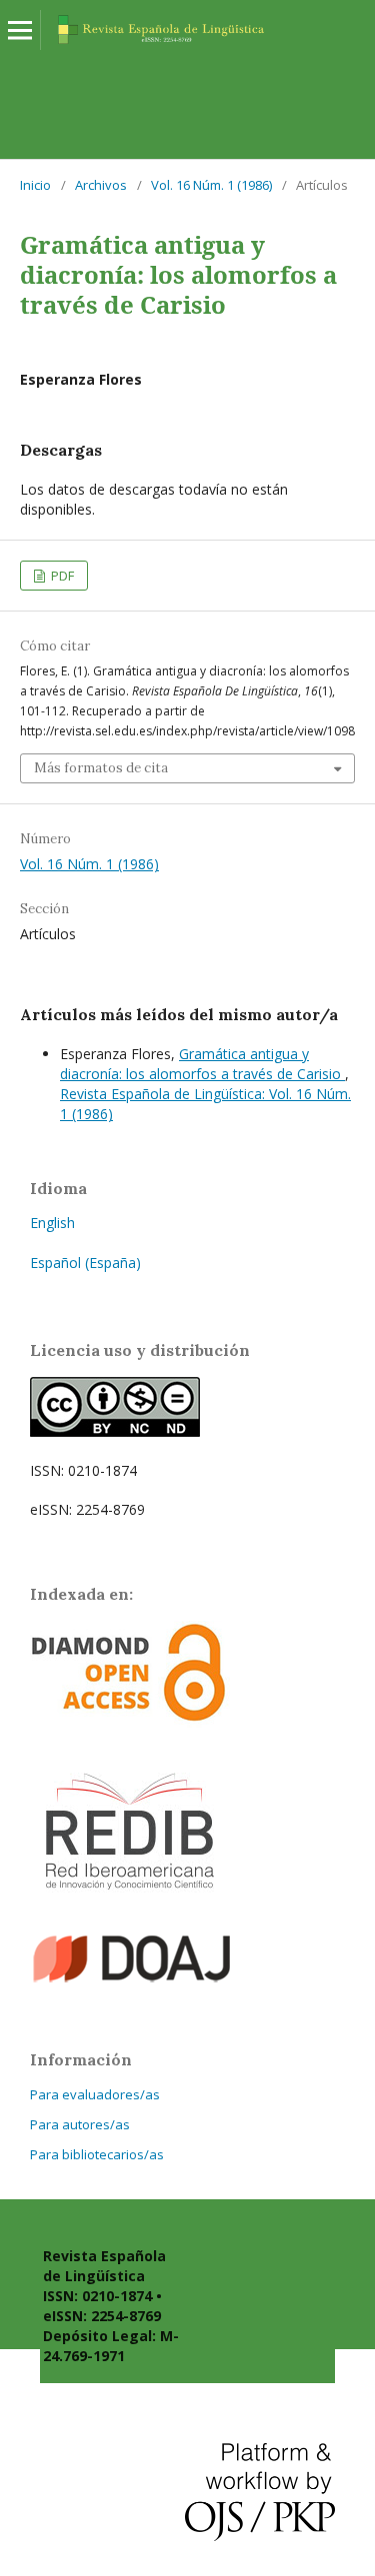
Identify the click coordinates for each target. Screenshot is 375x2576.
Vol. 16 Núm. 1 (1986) (211, 185)
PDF (61, 576)
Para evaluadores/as (95, 2094)
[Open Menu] (20, 30)
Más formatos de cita (101, 768)
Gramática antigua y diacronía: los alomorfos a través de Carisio (202, 1064)
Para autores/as (80, 2124)
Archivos (101, 185)
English (52, 1223)
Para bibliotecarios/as (97, 2154)
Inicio (35, 185)
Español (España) (85, 1263)
